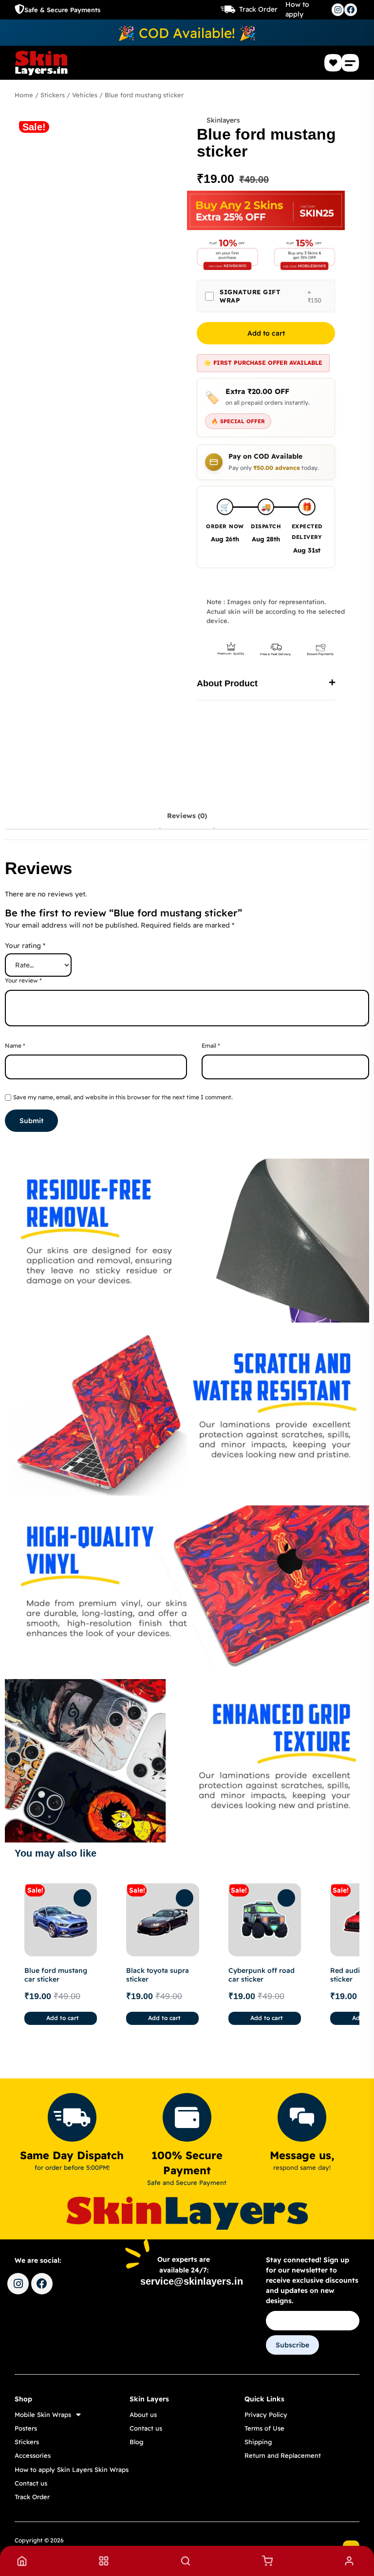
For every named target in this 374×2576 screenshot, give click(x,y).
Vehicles (85, 95)
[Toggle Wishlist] (82, 1898)
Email (211, 1046)
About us (143, 2415)
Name (15, 1046)
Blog (136, 2442)
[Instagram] (338, 10)
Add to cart (266, 333)
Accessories (33, 2455)
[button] (351, 63)
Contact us (31, 2483)
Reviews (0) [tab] (187, 816)
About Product (227, 683)
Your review (23, 980)
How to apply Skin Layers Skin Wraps (72, 2469)
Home (24, 95)
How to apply (297, 9)
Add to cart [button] (63, 2018)
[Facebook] (351, 10)
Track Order (258, 9)
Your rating (25, 946)
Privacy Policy (266, 2415)
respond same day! (302, 2167)
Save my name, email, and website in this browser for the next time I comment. (123, 1097)
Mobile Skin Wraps (43, 2415)
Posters (26, 2428)
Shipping (258, 2442)
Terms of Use (264, 2428)
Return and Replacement (283, 2455)
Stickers (53, 95)
